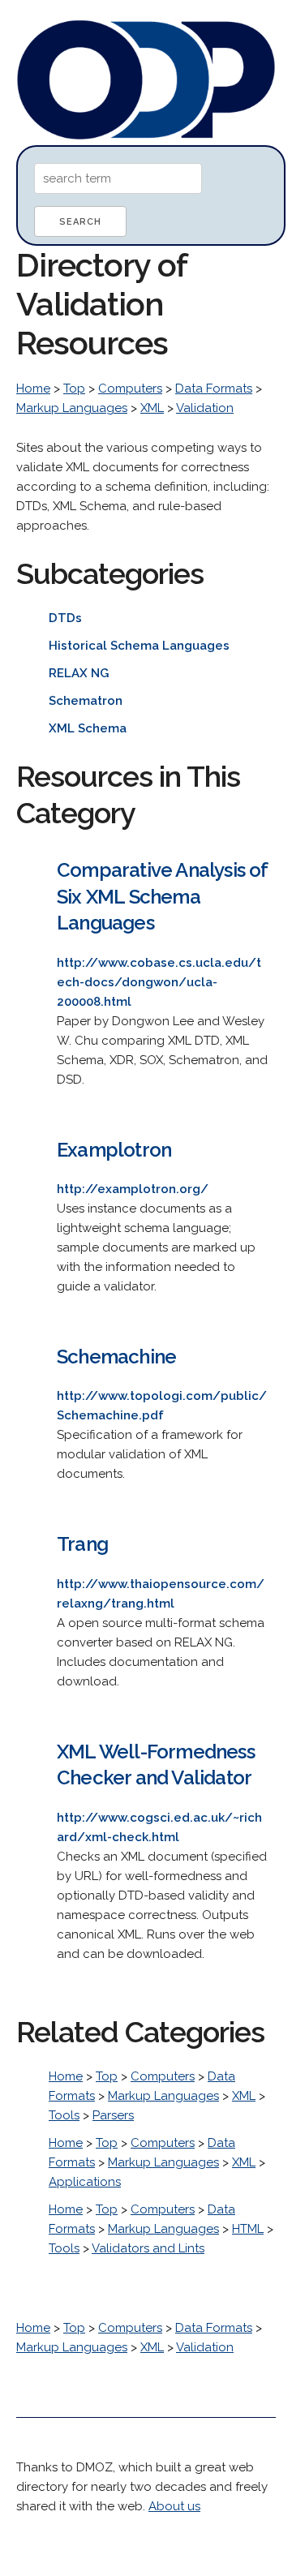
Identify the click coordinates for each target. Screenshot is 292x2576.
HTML (248, 2229)
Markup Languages (72, 408)
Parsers (113, 2115)
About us (174, 2506)
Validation (205, 408)
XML (152, 408)
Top (74, 389)
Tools (64, 2115)
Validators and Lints (148, 2248)
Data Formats (214, 389)
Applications (85, 2182)
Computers (130, 389)
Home (33, 389)
